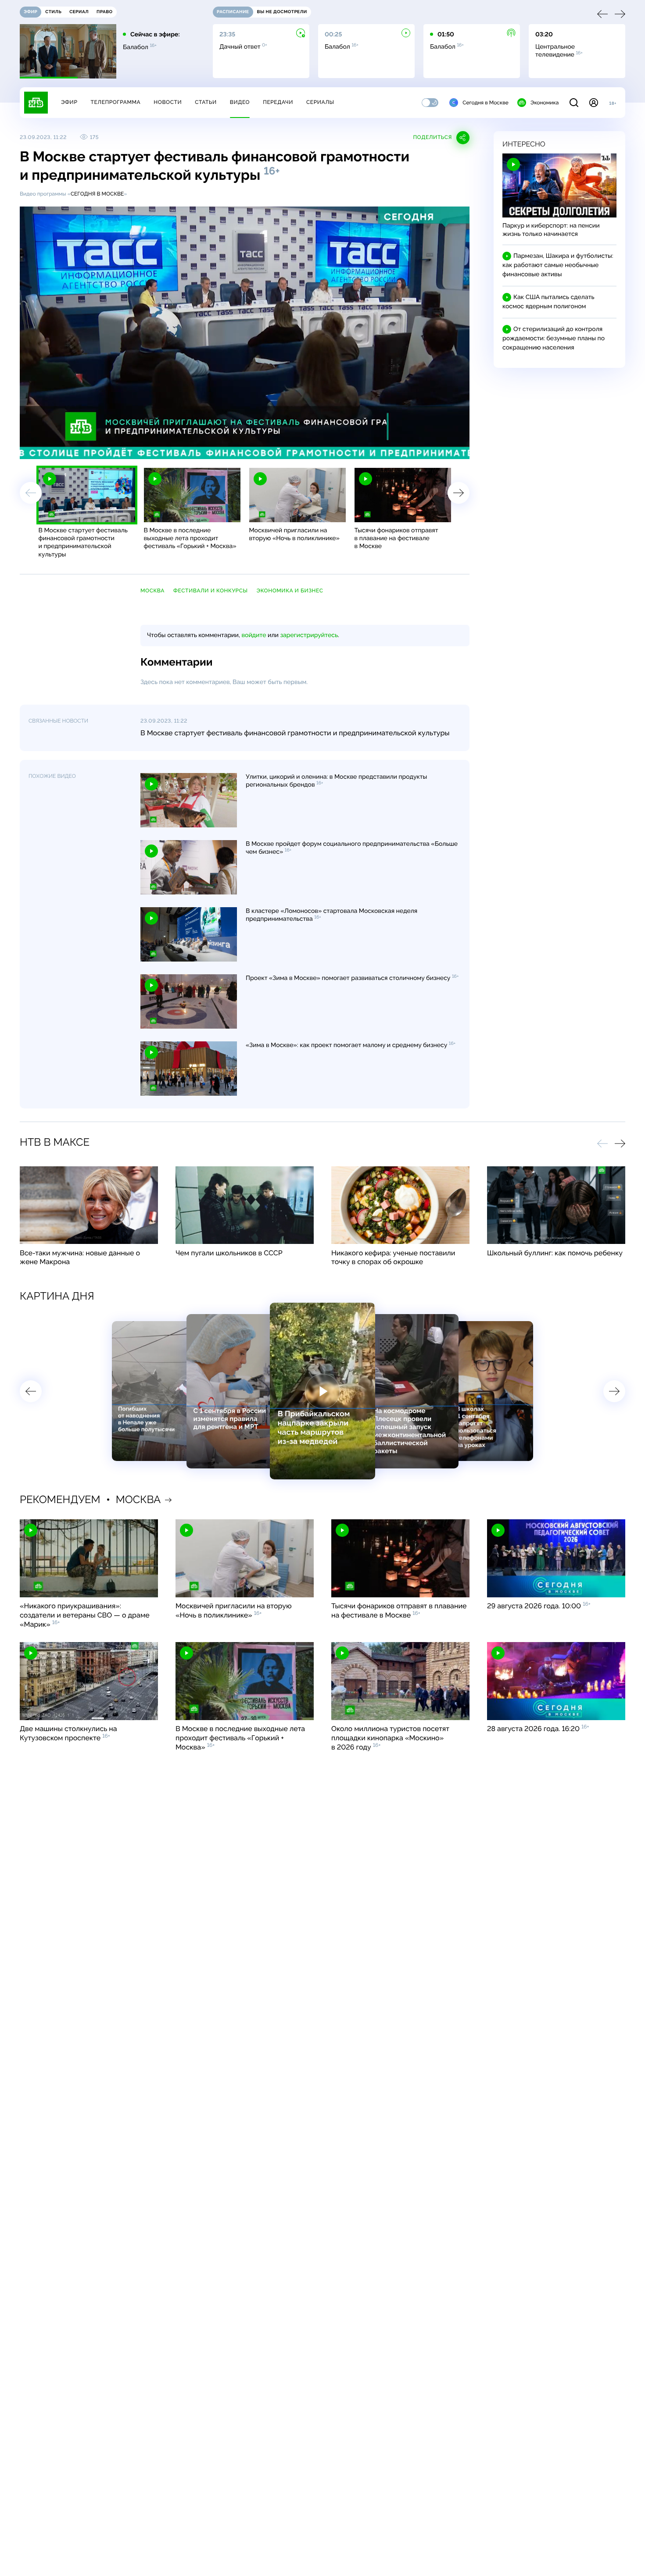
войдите (254, 635)
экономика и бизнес (290, 591)
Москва (152, 591)
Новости (168, 102)
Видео (240, 102)
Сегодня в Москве (486, 103)
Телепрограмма (115, 102)
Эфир (69, 102)
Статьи (206, 102)
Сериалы (320, 102)
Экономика (545, 103)
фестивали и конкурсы (210, 591)
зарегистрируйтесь (309, 635)
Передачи (278, 102)
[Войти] (594, 103)
